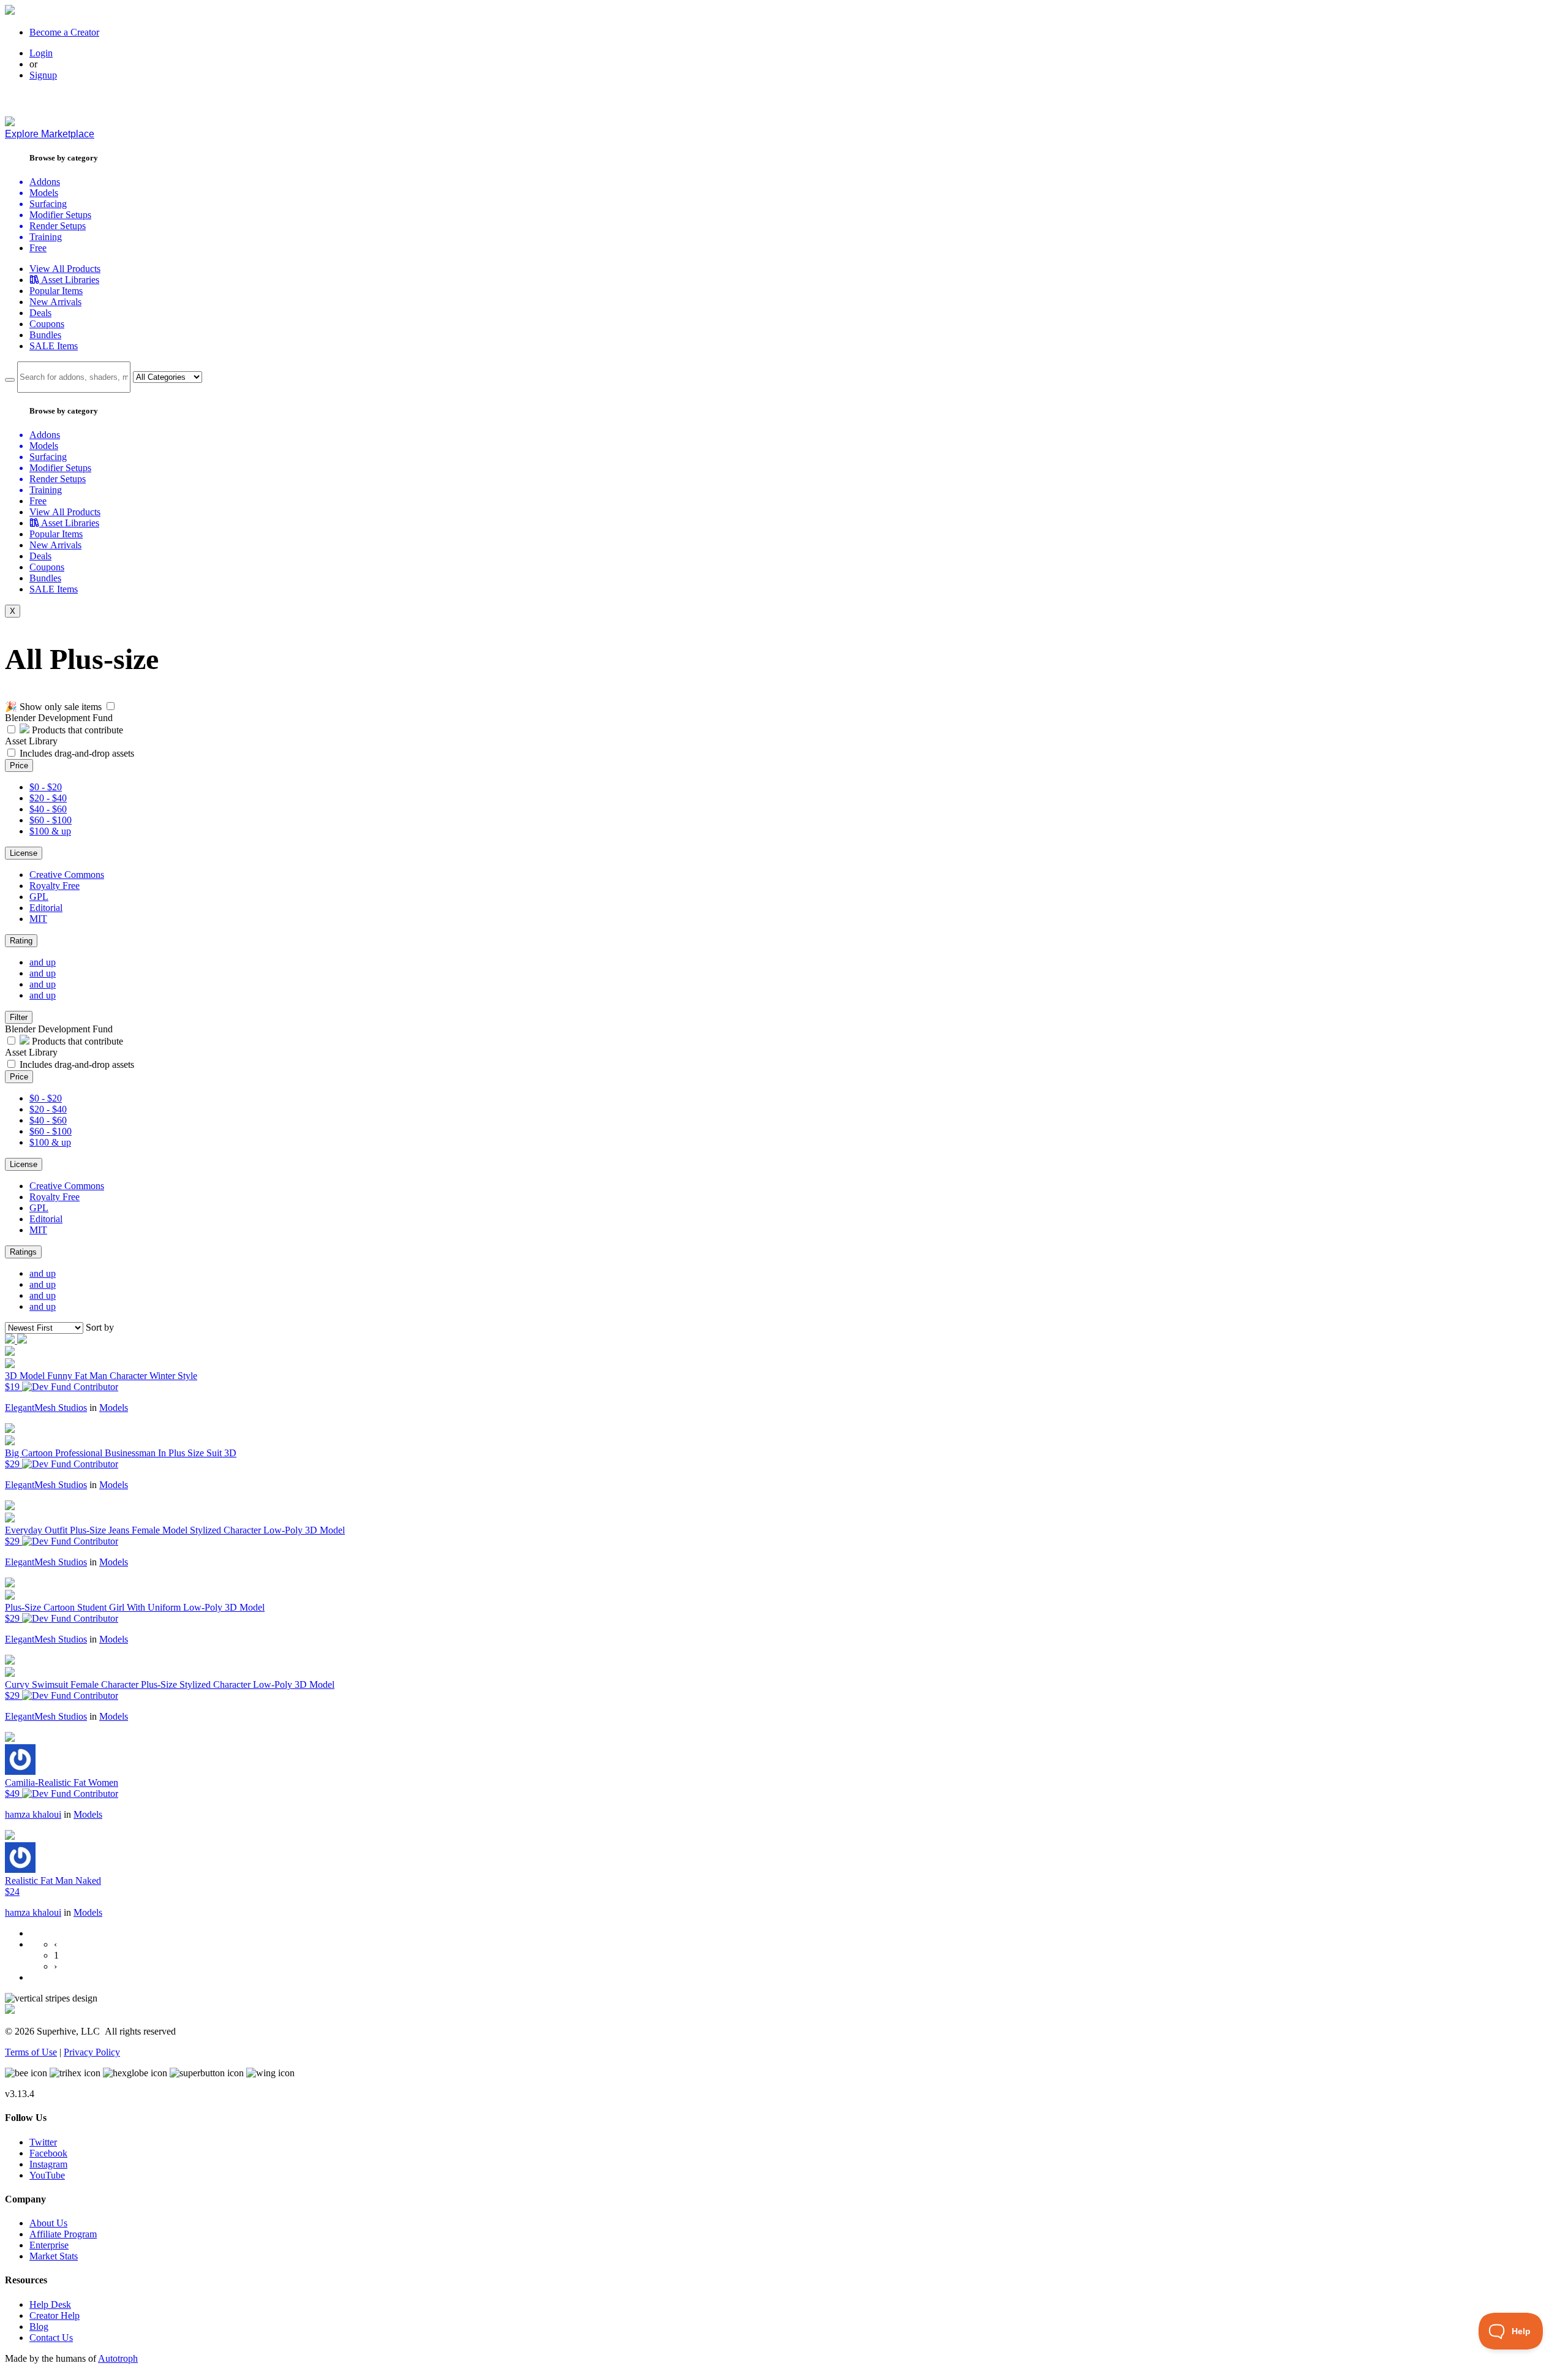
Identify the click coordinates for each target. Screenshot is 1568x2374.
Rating (21, 941)
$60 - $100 (51, 820)
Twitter (43, 2142)
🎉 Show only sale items (53, 707)
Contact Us (51, 2338)
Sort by (100, 1327)
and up (43, 962)
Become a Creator (64, 32)
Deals (40, 313)
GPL (39, 897)
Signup (43, 75)
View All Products (65, 269)
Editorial (46, 908)
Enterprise (49, 2245)
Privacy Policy (92, 2052)
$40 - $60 (48, 809)
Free (38, 248)
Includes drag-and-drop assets (77, 753)
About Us (48, 2223)
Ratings (23, 1252)
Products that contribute (76, 730)
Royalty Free (55, 886)
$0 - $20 (46, 787)
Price (19, 766)
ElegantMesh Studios (46, 1408)
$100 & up (50, 831)
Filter (19, 1017)
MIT (38, 919)
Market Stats (54, 2256)
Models (114, 1408)
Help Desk (50, 2304)
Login (41, 53)
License (24, 853)
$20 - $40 (48, 798)
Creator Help (55, 2315)
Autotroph (118, 2358)
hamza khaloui (33, 1814)
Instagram (48, 2164)
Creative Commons (67, 875)
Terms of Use (31, 2052)
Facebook (48, 2153)
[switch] (111, 706)
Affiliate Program (63, 2234)
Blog (39, 2327)
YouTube (47, 2175)
